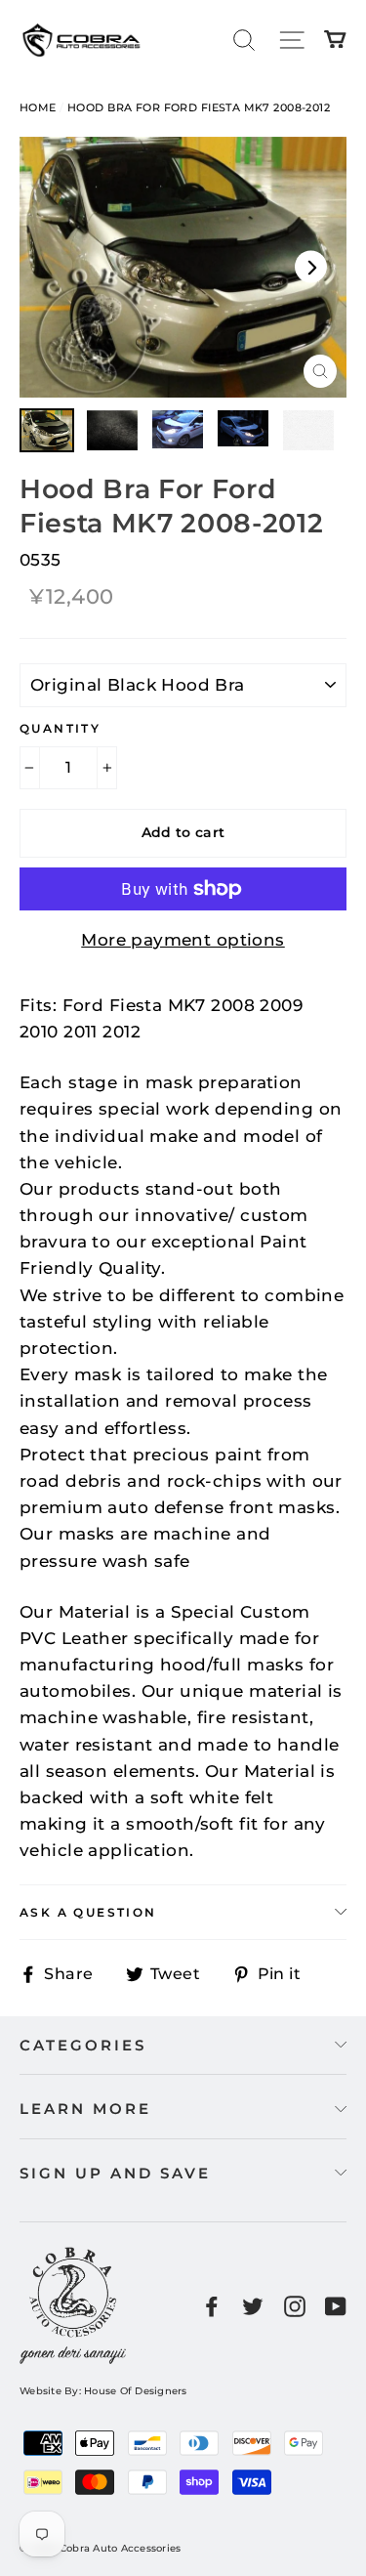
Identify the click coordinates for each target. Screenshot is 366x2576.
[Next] (311, 267)
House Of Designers (136, 2391)
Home (38, 107)
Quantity (60, 728)
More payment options (183, 940)
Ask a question (88, 1912)
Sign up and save (115, 2173)
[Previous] (55, 267)
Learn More (85, 2109)
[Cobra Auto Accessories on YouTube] (336, 2306)
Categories (83, 2045)
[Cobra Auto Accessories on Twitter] (253, 2306)
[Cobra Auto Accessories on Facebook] (212, 2306)
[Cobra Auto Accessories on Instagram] (295, 2306)
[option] (183, 267)
